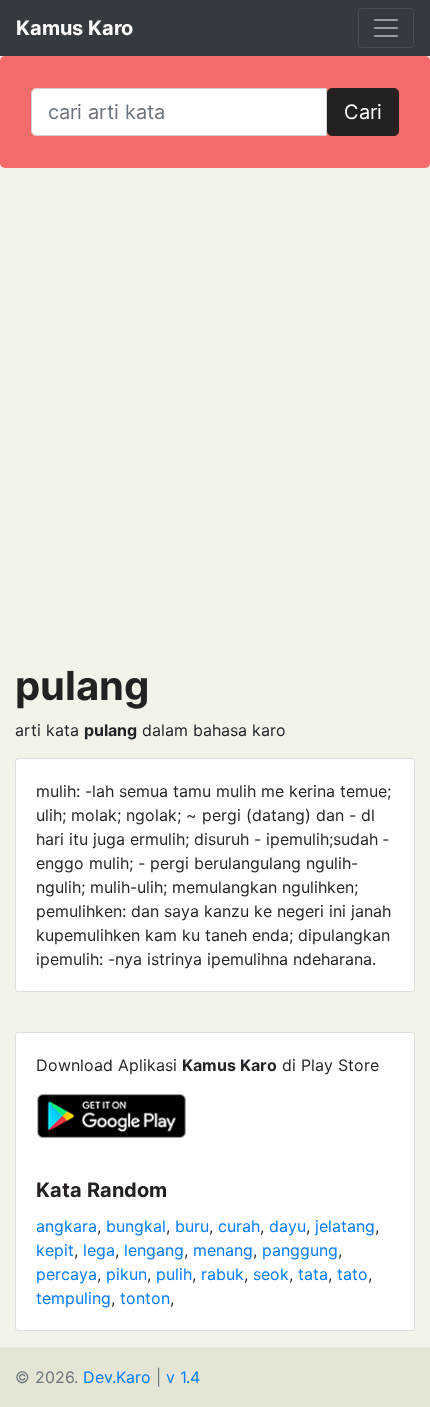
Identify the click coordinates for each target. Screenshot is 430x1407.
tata (313, 1274)
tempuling (73, 1298)
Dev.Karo (117, 1377)
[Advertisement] (215, 415)
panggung (300, 1250)
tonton (145, 1298)
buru (192, 1226)
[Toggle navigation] (386, 28)
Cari (363, 112)
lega (99, 1250)
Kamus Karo (74, 28)
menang (223, 1250)
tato (352, 1274)
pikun (126, 1274)
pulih (174, 1274)
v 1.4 (183, 1377)
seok (271, 1274)
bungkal (136, 1226)
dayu (287, 1226)
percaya (66, 1274)
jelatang (345, 1226)
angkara (66, 1226)
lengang (154, 1250)
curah (239, 1226)
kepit (55, 1250)
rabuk (222, 1274)
